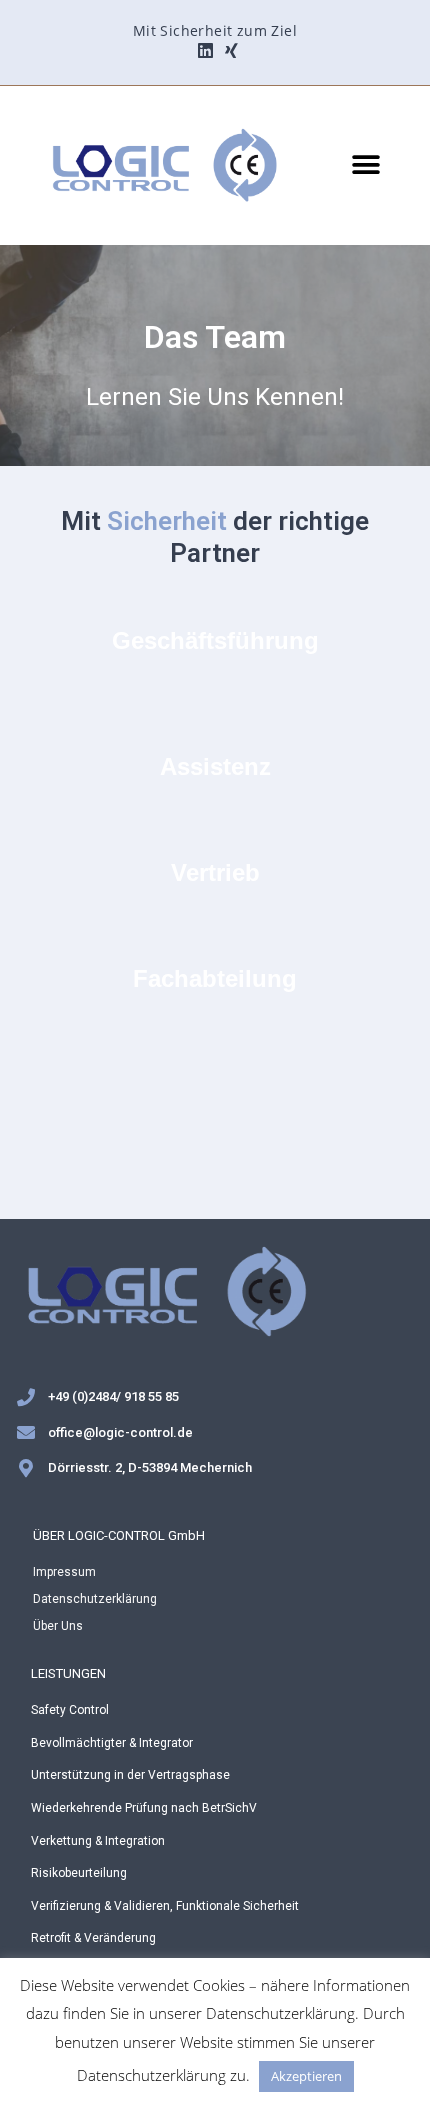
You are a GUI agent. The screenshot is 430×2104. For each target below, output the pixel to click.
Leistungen (68, 1673)
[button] (365, 165)
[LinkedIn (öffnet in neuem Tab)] (205, 51)
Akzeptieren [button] (306, 2076)
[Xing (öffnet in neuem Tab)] (228, 51)
